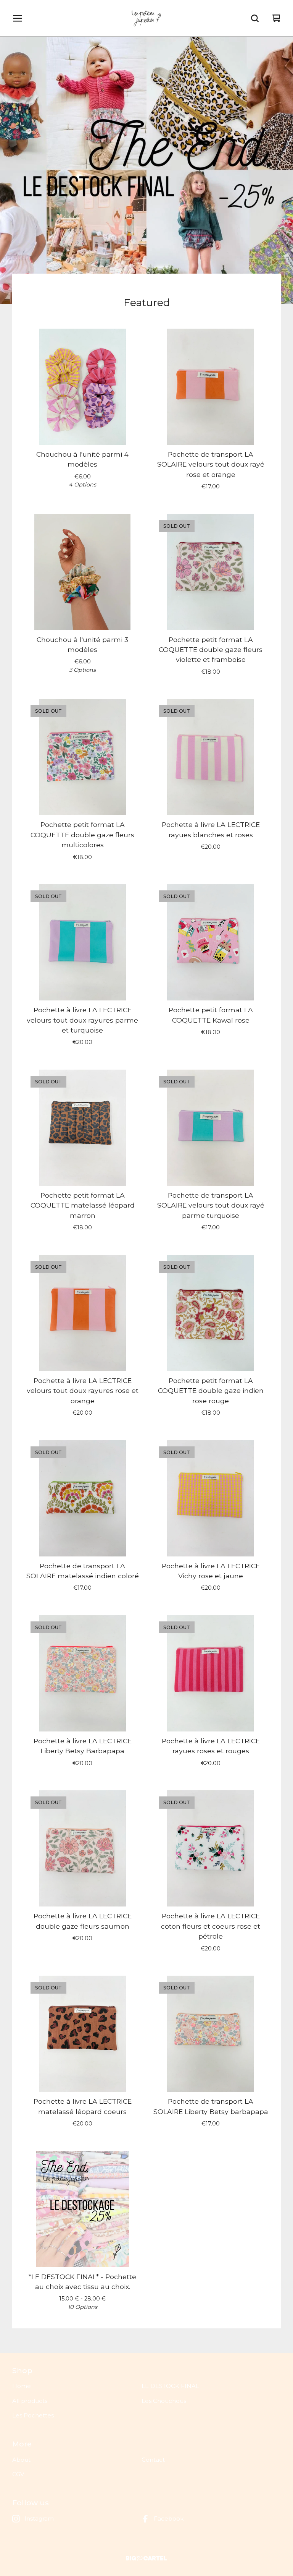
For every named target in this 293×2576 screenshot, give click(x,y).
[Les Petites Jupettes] (146, 18)
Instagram (39, 2518)
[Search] (255, 18)
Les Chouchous (164, 2401)
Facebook (169, 2518)
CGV (18, 2474)
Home (22, 2386)
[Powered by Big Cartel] (146, 2558)
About (21, 2460)
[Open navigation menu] (18, 18)
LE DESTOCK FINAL (170, 2386)
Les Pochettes (33, 2415)
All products (30, 2401)
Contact (153, 2460)
